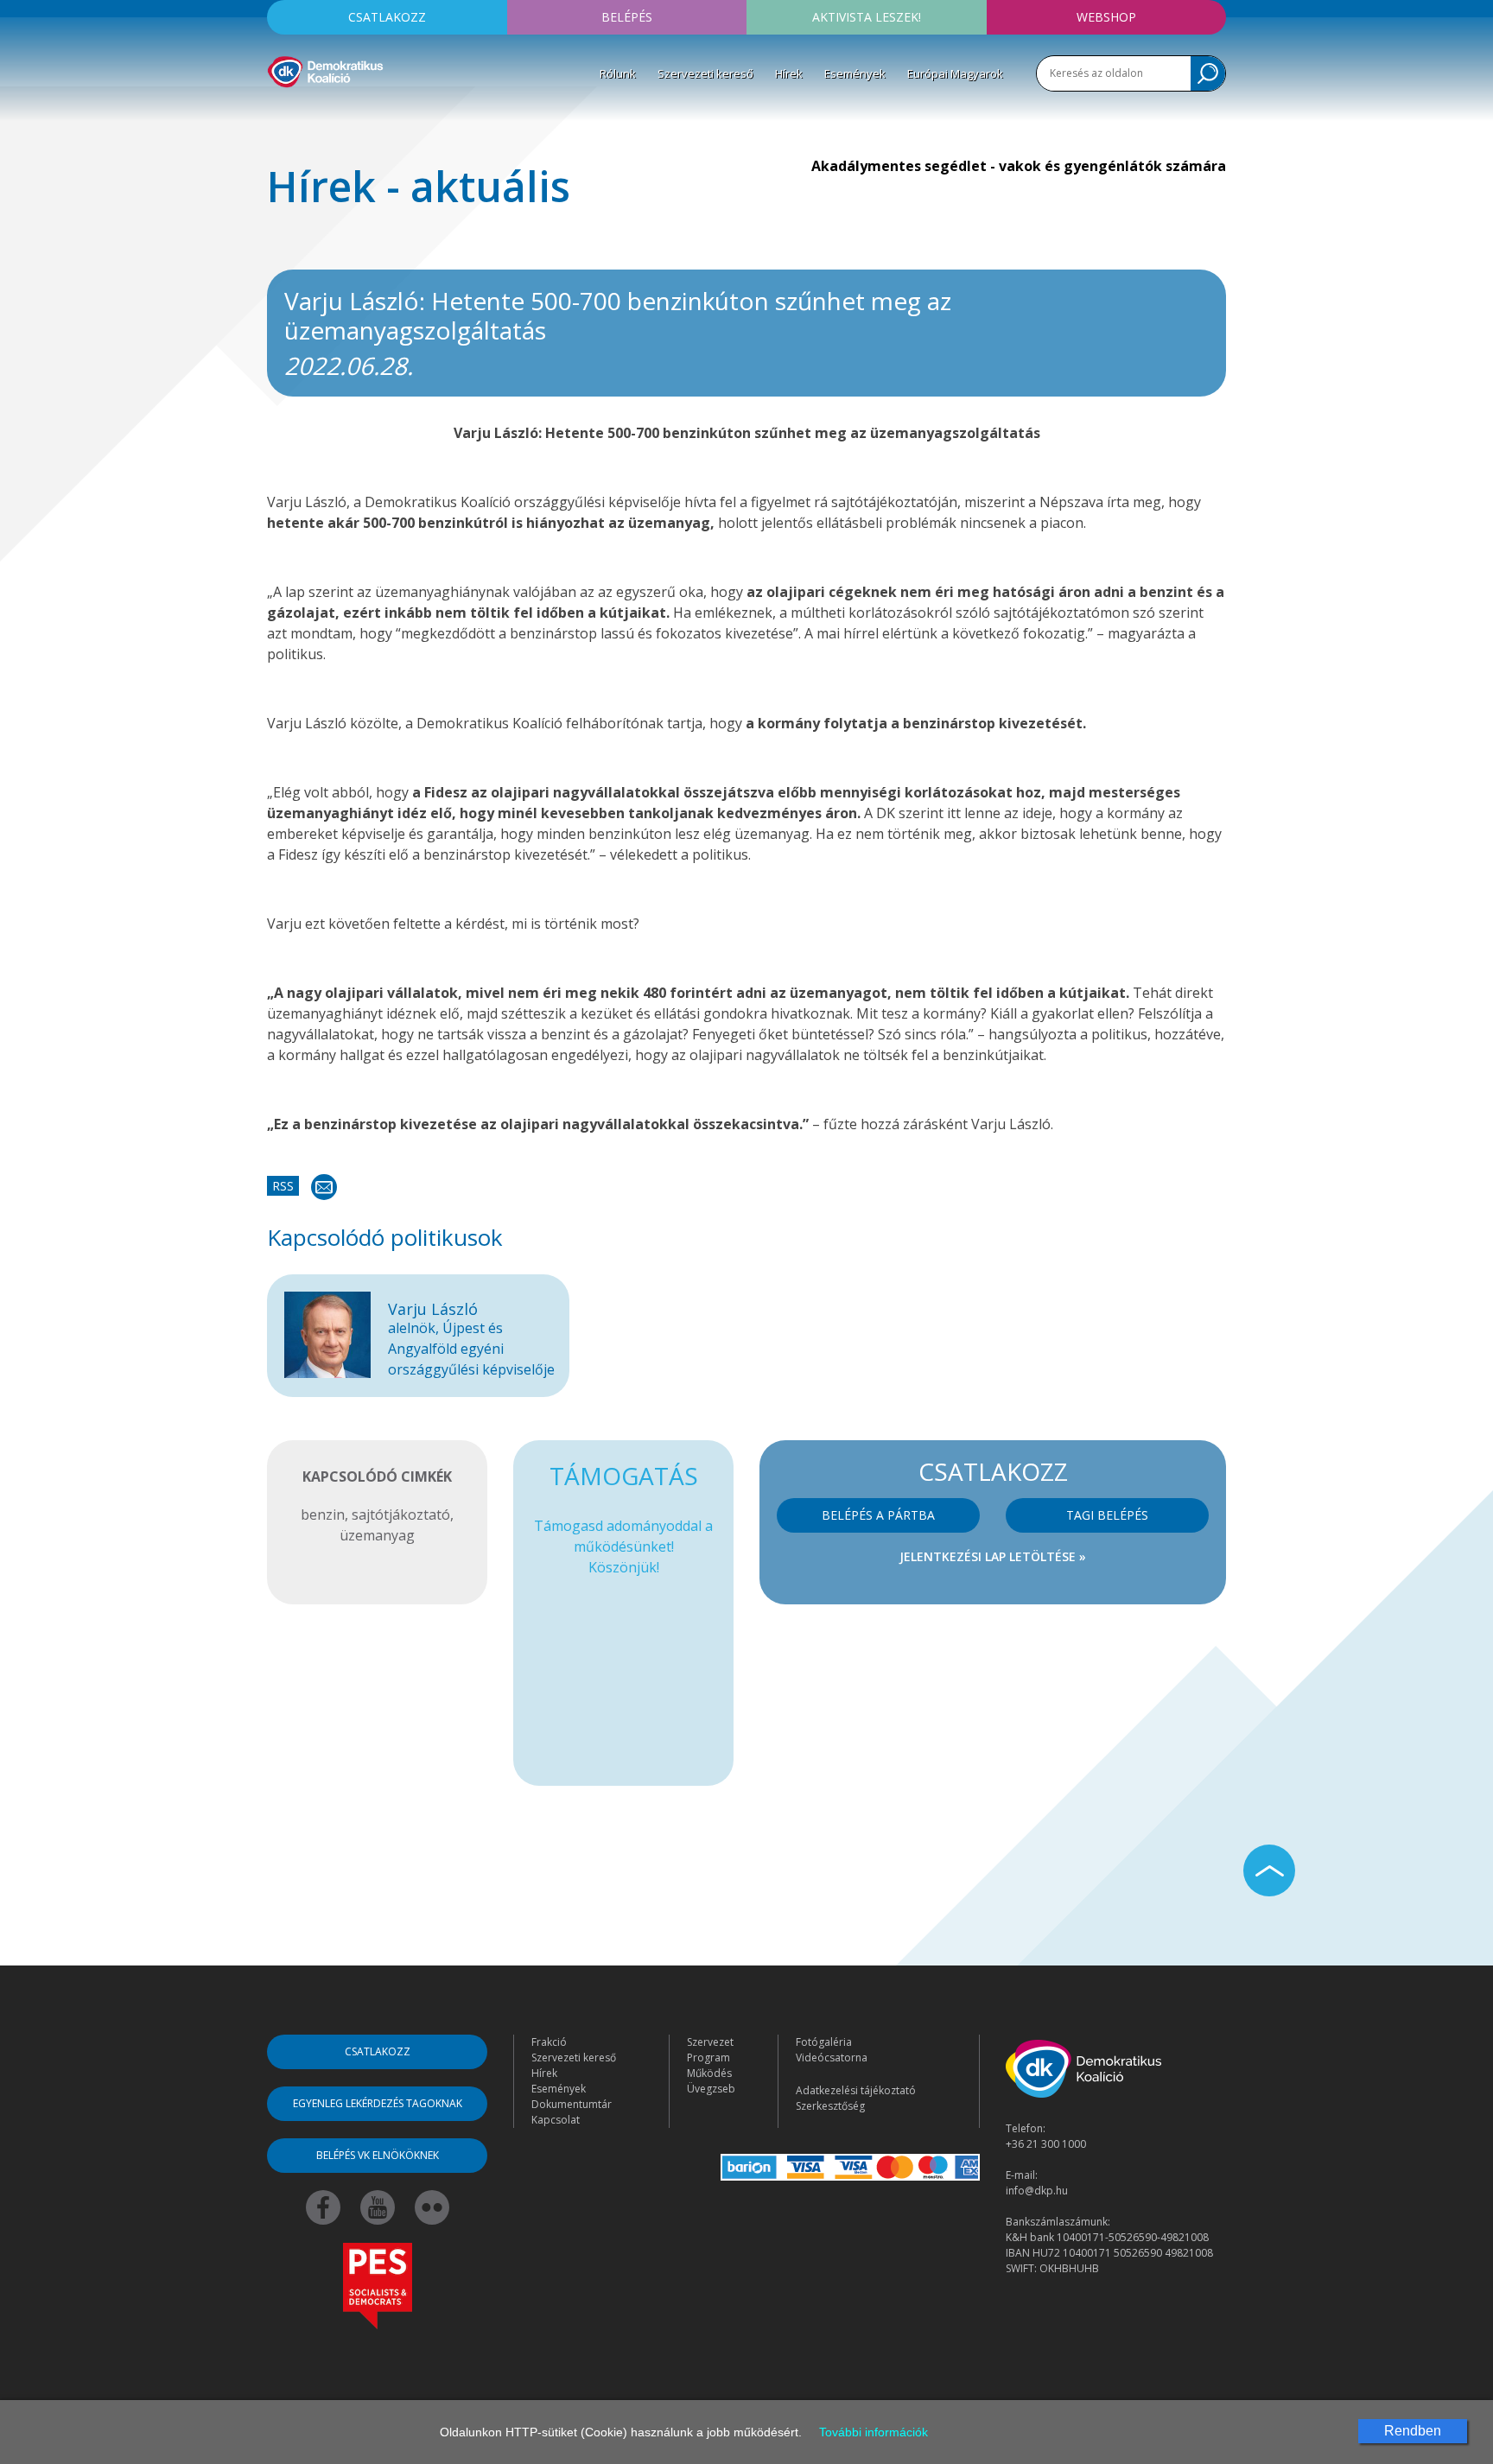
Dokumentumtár (572, 2104)
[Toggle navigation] (278, 113)
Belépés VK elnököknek (378, 2155)
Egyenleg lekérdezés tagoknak (378, 2103)
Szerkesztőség (830, 2106)
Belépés (627, 17)
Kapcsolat (556, 2120)
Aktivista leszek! (867, 17)
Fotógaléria (824, 2042)
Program (708, 2058)
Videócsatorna (832, 2058)
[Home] (325, 69)
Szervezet (710, 2042)
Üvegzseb (711, 2089)
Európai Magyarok (955, 73)
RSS (283, 1186)
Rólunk (618, 73)
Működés (709, 2073)
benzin (323, 1515)
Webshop (1106, 17)
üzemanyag (377, 1535)
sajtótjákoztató (401, 1515)
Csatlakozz (387, 17)
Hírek (789, 73)
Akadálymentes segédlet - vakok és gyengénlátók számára (1019, 166)
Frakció (549, 2042)
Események (855, 73)
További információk (874, 2432)
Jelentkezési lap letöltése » (993, 1556)
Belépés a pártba (878, 1515)
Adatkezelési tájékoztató (856, 2090)
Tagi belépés (1107, 1515)
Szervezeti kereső (705, 73)
